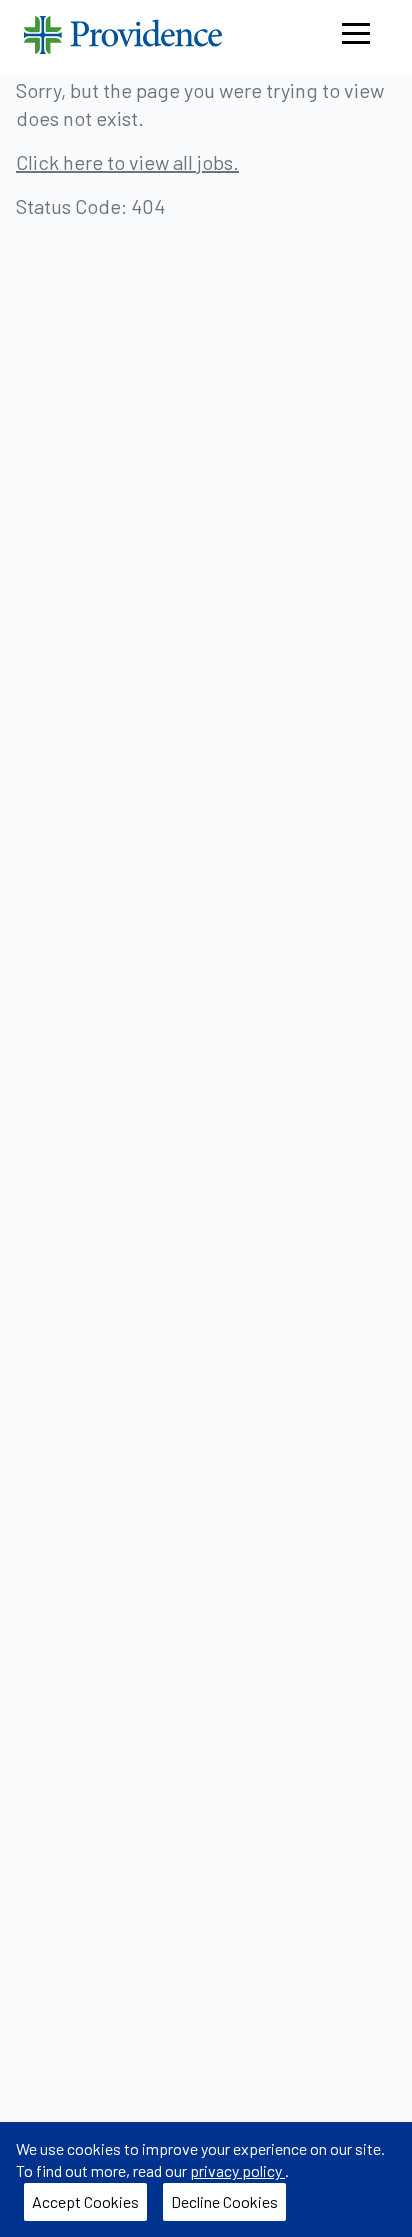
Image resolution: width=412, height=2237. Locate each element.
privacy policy (237, 2170)
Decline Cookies (228, 2206)
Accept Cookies (89, 2206)
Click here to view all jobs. (127, 162)
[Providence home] (123, 37)
